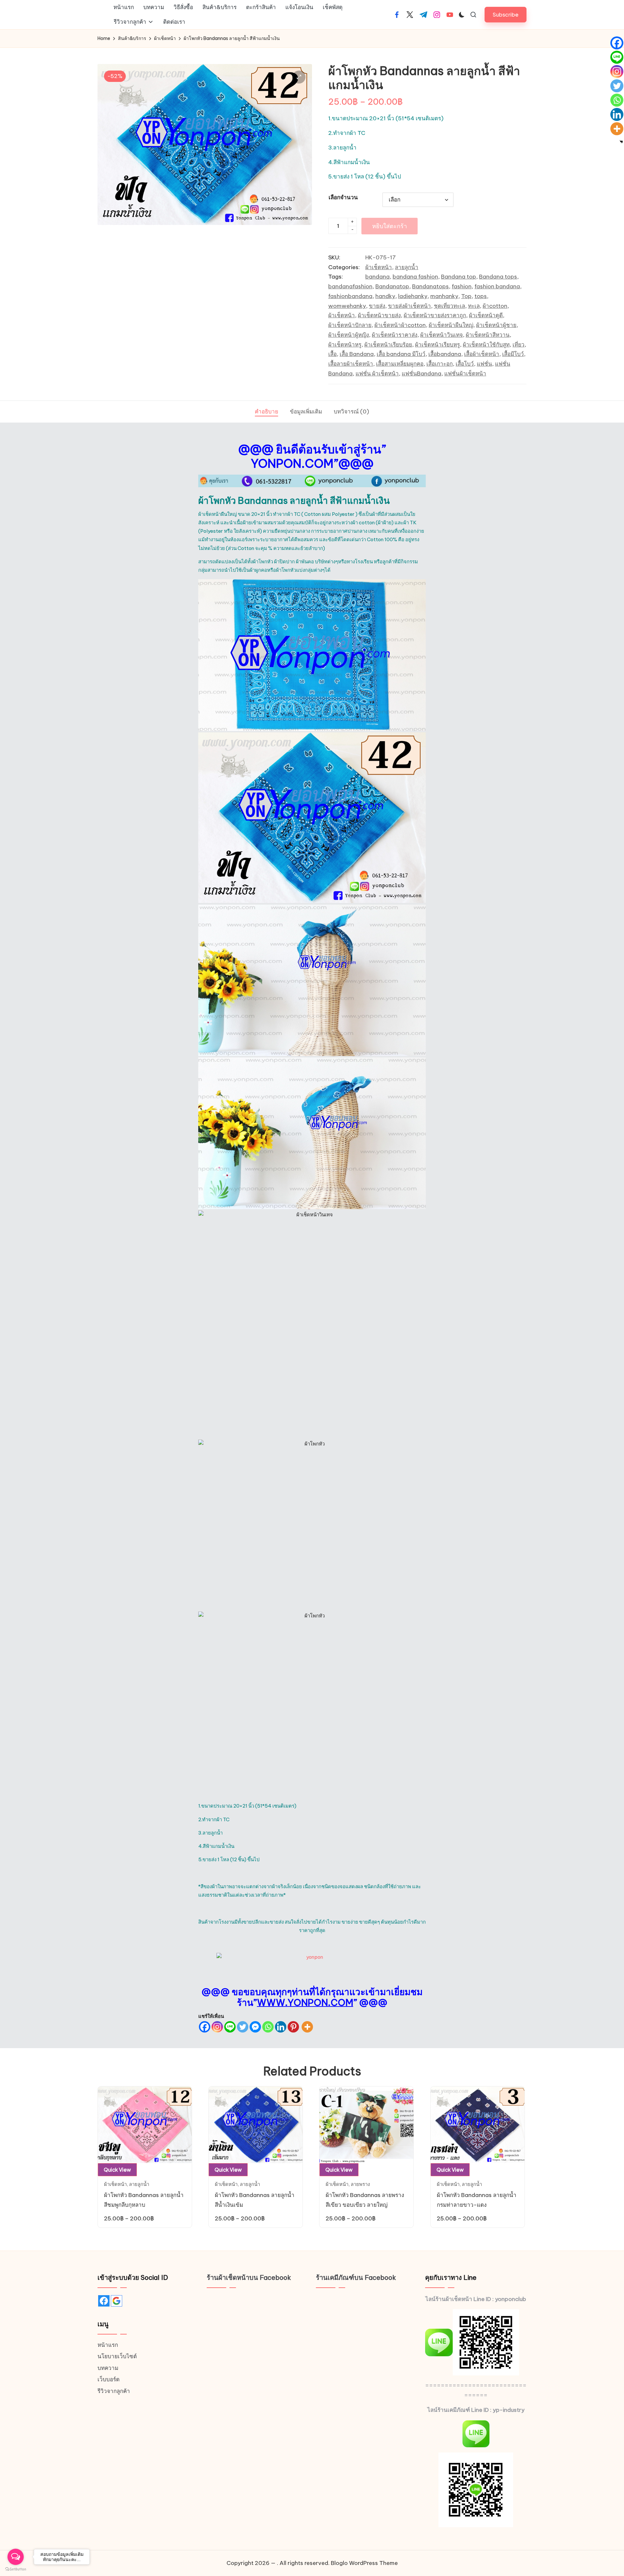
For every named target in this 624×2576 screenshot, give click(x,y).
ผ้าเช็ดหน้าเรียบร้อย (388, 345)
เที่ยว (519, 345)
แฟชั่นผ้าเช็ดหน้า (465, 373)
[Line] (230, 2027)
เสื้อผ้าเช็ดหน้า (482, 354)
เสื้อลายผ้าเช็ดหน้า (351, 364)
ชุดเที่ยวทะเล (449, 306)
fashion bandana (497, 286)
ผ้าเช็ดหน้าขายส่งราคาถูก (435, 315)
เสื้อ (332, 354)
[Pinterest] (293, 2027)
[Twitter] (243, 2027)
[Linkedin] (281, 2027)
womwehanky (347, 306)
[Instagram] (217, 2027)
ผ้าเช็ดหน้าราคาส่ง (395, 335)
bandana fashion (415, 277)
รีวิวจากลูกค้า (114, 2391)
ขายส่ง (377, 306)
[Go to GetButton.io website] (16, 2569)
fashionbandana (350, 296)
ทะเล (474, 306)
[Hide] (621, 142)
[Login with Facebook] (104, 2301)
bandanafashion (350, 286)
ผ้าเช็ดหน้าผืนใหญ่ (451, 325)
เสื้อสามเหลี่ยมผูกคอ (400, 364)
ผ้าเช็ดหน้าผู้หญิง (349, 335)
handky (385, 296)
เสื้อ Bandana (357, 354)
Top (466, 296)
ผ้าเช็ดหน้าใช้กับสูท (486, 345)
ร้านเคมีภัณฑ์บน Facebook (356, 2277)
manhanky (444, 296)
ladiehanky (413, 296)
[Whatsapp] (268, 2027)
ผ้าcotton (495, 306)
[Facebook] (205, 2027)
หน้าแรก (108, 2345)
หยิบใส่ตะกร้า (390, 226)
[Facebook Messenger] (255, 2027)
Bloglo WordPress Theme (364, 2563)
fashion (462, 286)
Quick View (117, 2170)
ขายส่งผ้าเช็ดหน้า (409, 306)
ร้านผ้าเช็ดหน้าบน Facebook (249, 2277)
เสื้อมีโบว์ (513, 354)
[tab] (266, 412)
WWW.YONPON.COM (305, 2002)
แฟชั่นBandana (422, 373)
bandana (377, 277)
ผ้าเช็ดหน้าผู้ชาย (496, 325)
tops (481, 296)
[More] (307, 2027)
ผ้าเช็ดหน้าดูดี (486, 315)
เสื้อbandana (445, 354)
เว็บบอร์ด (109, 2379)
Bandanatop (392, 286)
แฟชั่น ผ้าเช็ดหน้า (377, 373)
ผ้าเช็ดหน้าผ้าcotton (400, 325)
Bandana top (459, 277)
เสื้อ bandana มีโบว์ (401, 354)
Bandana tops (498, 277)
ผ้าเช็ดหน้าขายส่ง (379, 315)
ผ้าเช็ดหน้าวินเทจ (442, 335)
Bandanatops (430, 286)
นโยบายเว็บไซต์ (117, 2356)
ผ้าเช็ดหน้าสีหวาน (488, 335)
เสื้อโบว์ (465, 364)
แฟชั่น (484, 364)
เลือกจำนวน (343, 197)
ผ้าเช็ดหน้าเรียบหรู (437, 345)
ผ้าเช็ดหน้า (379, 267)
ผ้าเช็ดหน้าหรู (345, 345)
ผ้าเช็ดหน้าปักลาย (350, 325)
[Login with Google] (117, 2301)
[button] (506, 14)
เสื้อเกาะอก (440, 364)
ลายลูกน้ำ (407, 267)
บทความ (108, 2368)
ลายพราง (360, 2184)
